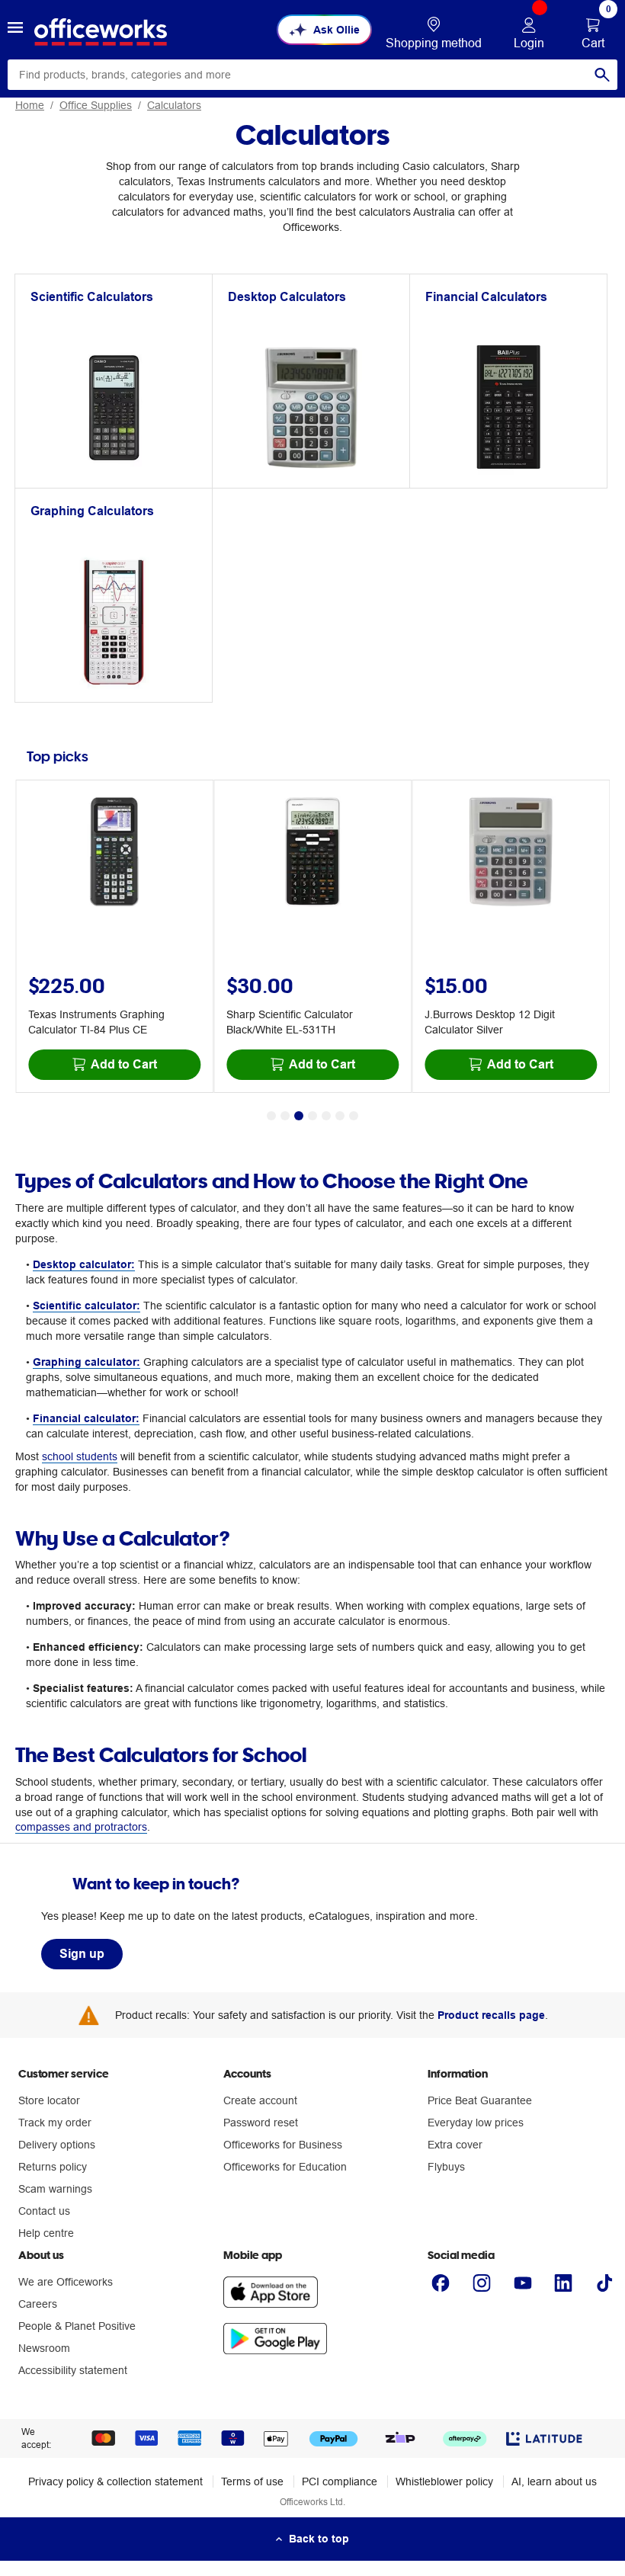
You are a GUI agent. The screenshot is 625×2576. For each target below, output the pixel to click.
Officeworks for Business (283, 2145)
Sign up (82, 1954)
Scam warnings (55, 2189)
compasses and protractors (81, 1827)
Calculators (174, 105)
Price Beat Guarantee (480, 2100)
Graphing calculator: (87, 1362)
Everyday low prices (476, 2123)
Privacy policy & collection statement (115, 2481)
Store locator (49, 2100)
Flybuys (446, 2167)
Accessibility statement (73, 2370)
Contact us (44, 2211)
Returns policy (53, 2167)
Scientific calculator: (87, 1306)
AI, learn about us (554, 2481)
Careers (38, 2304)
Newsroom (44, 2348)
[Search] (602, 75)
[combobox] (312, 75)
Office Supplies (96, 105)
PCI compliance (340, 2481)
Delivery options (57, 2145)
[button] (15, 30)
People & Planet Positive (77, 2326)
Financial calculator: (86, 1418)
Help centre (46, 2233)
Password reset (261, 2123)
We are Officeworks (66, 2282)
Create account (260, 2100)
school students (80, 1456)
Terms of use (252, 2481)
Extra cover (455, 2145)
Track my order (55, 2123)
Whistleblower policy (444, 2481)
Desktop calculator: (84, 1264)
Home (30, 105)
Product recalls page (491, 2015)
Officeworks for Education (285, 2167)
